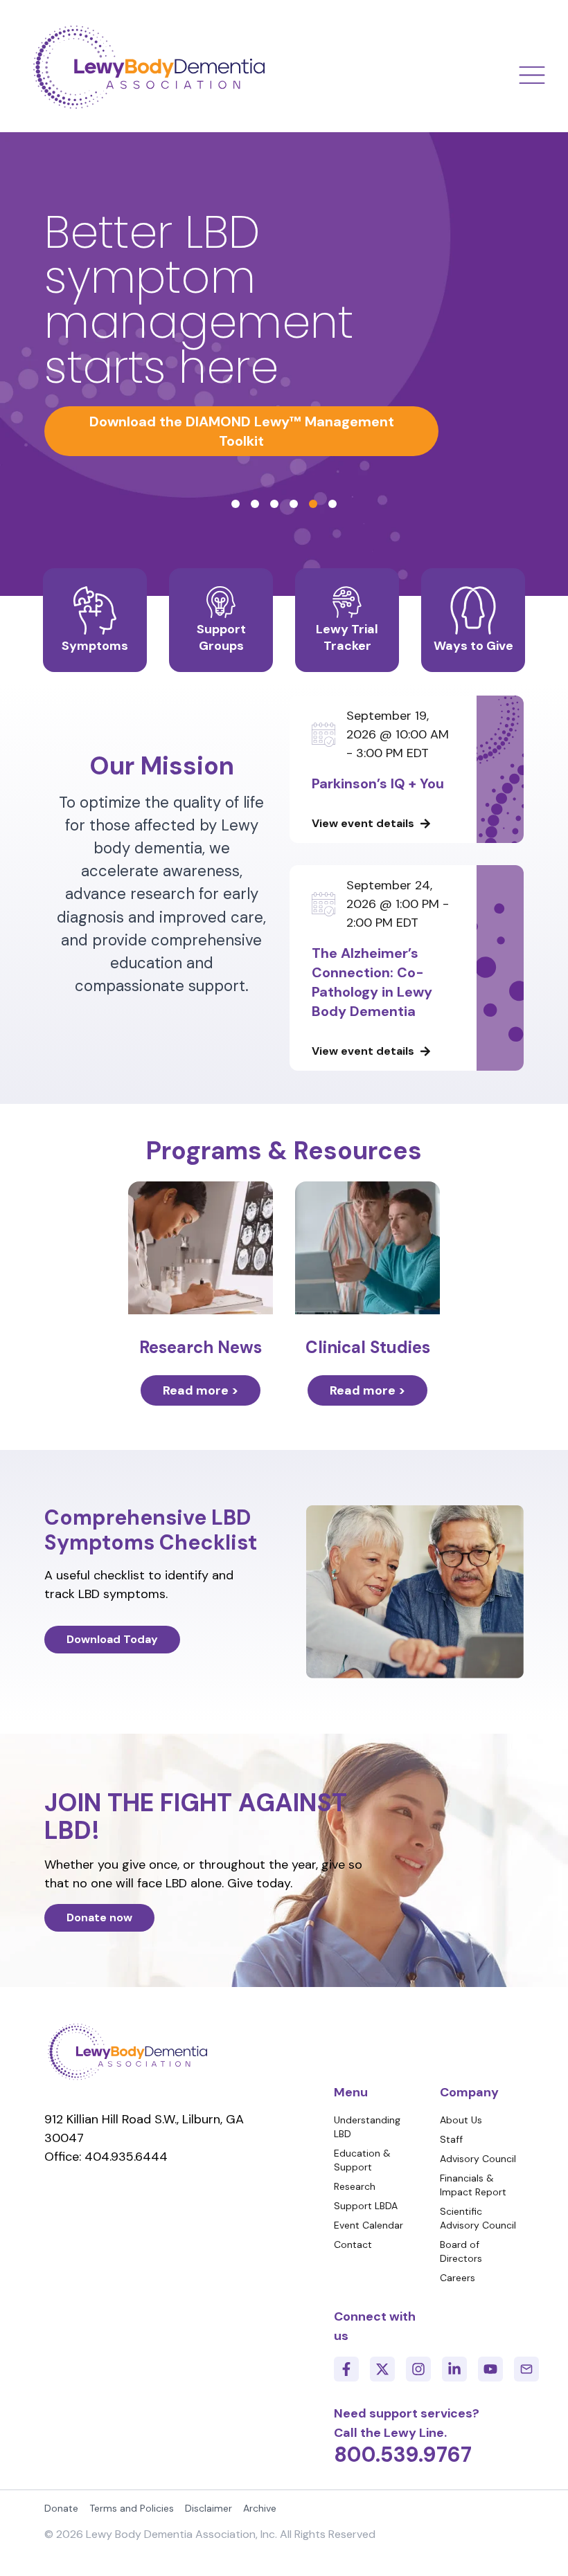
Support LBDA (366, 2206)
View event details (363, 823)
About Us (461, 2120)
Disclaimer (208, 2508)
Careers (458, 2278)
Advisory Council (478, 2159)
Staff (451, 2139)
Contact (353, 2244)
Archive (260, 2508)
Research (355, 2186)
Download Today (112, 1639)
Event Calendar (369, 2225)
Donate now (99, 1917)
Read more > (201, 1390)
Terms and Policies (132, 2508)
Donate (61, 2508)
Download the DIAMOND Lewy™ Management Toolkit (242, 431)
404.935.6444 (126, 2157)
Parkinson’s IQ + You (378, 783)
